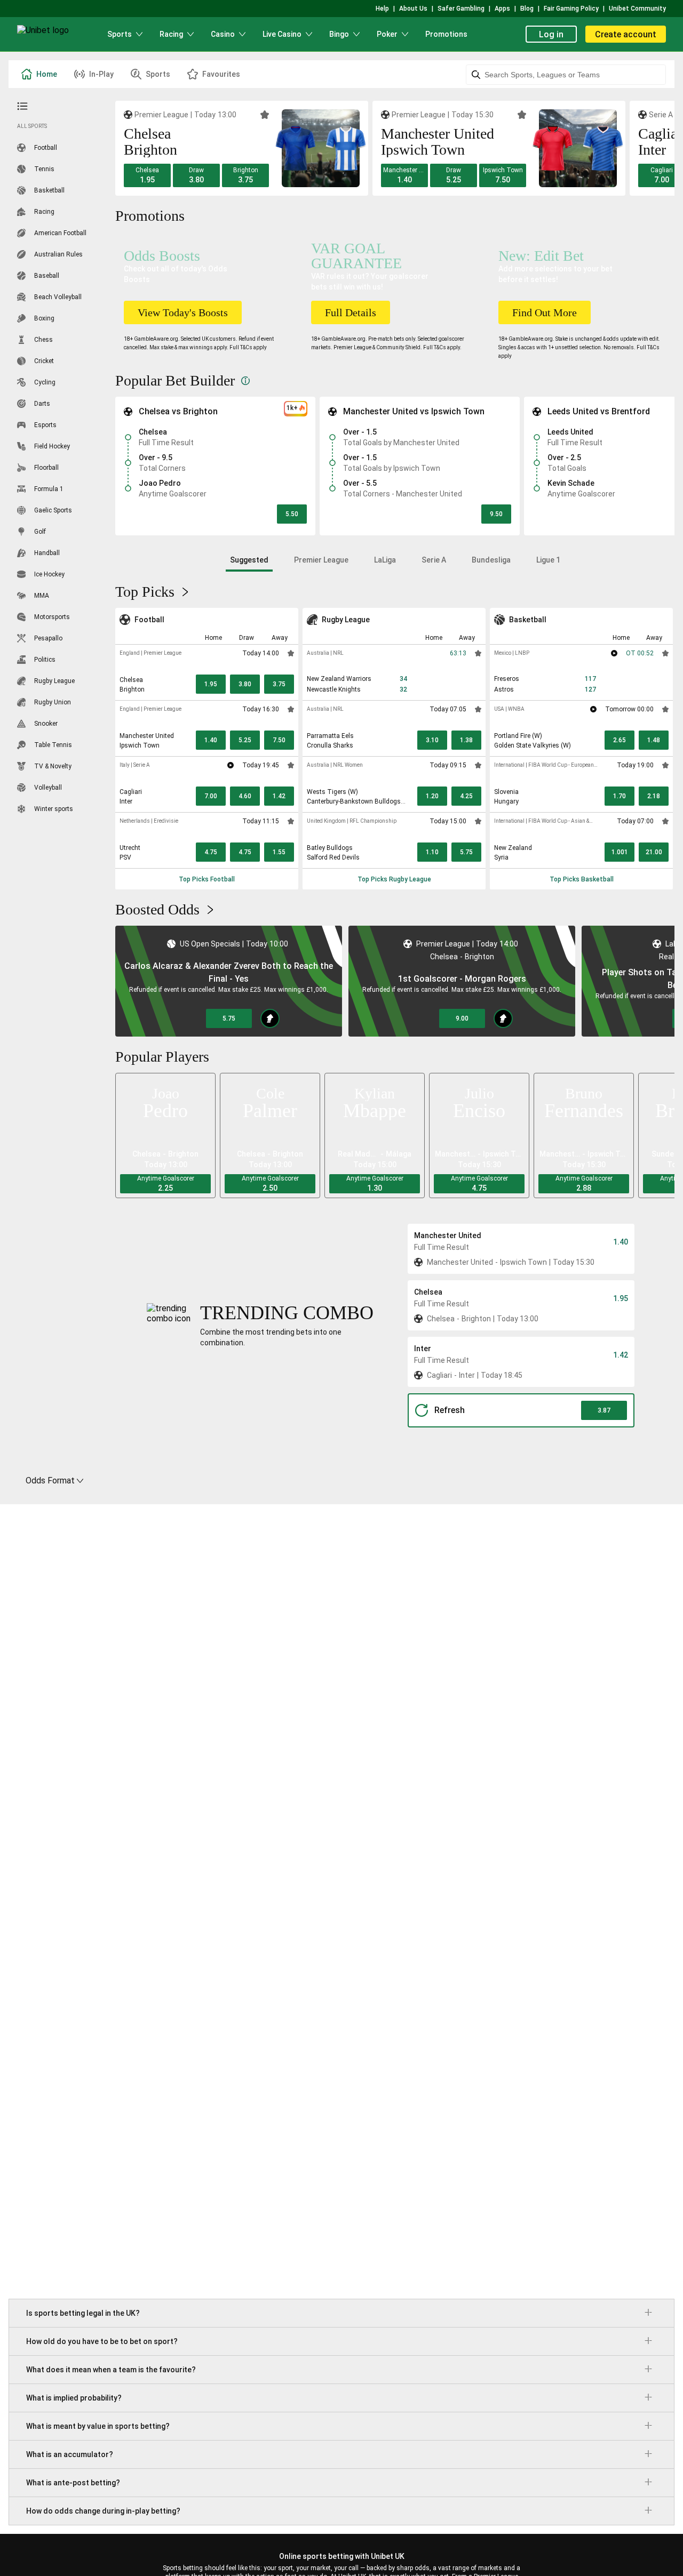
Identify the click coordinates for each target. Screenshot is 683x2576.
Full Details (351, 312)
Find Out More (545, 312)
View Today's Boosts (183, 312)
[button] (147, 175)
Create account (626, 34)
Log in (551, 34)
